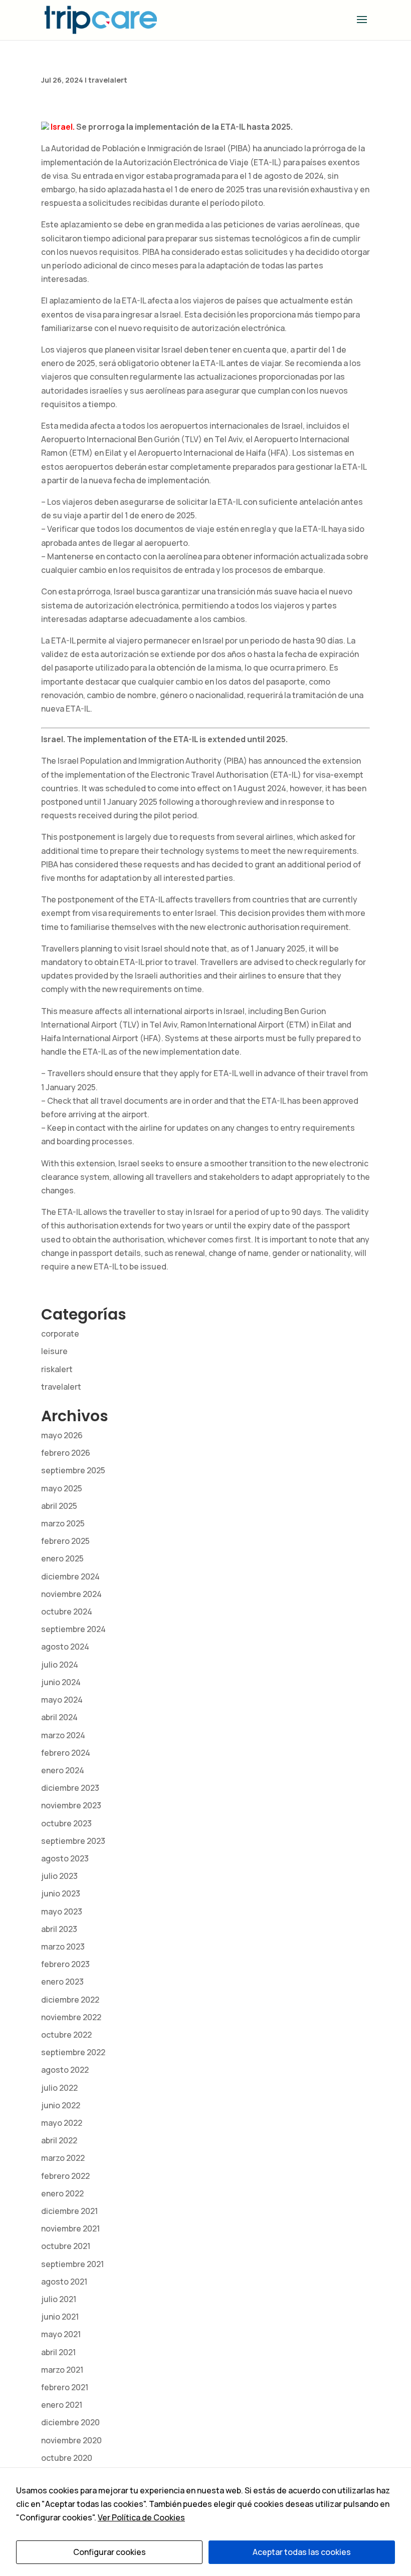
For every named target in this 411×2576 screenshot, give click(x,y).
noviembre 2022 (71, 2017)
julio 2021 (59, 2299)
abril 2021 (58, 2352)
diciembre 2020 (70, 2422)
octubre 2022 (66, 2035)
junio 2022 (61, 2105)
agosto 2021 (64, 2282)
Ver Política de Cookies (141, 2517)
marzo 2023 (63, 1947)
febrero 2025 (65, 1541)
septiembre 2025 (73, 1470)
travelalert (108, 80)
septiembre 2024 (73, 1629)
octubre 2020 (67, 2458)
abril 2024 (59, 1717)
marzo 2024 (63, 1735)
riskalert (57, 1369)
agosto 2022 (65, 2070)
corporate (60, 1334)
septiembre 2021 (72, 2264)
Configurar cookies (110, 2552)
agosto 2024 (65, 1647)
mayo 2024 (62, 1700)
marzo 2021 (62, 2370)
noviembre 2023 (71, 1805)
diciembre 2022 (70, 2000)
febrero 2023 (65, 1964)
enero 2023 (62, 1982)
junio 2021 (60, 2317)
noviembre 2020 (71, 2440)
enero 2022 (62, 2193)
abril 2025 (59, 1506)
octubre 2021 (66, 2246)
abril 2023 (59, 1929)
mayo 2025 (62, 1488)
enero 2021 (62, 2405)
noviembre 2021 (70, 2228)
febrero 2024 (66, 1753)
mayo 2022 (62, 2123)
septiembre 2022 (73, 2052)
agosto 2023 (65, 1858)
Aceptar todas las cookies (302, 2552)
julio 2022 (59, 2088)
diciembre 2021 (69, 2211)
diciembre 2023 (70, 1788)
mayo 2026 (62, 1435)
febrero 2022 (65, 2176)
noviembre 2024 (71, 1594)
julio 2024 (60, 1665)
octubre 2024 (67, 1612)
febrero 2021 (65, 2387)
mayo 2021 (61, 2334)
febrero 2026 (66, 1453)
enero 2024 (63, 1770)
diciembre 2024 (70, 1576)
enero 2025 (62, 1558)
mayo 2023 (62, 1911)
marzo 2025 (63, 1523)
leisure (54, 1351)
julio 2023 (59, 1876)
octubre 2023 (66, 1823)
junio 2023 (61, 1893)
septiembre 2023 (73, 1841)
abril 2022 (59, 2140)
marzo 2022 (63, 2158)
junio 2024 (61, 1682)
